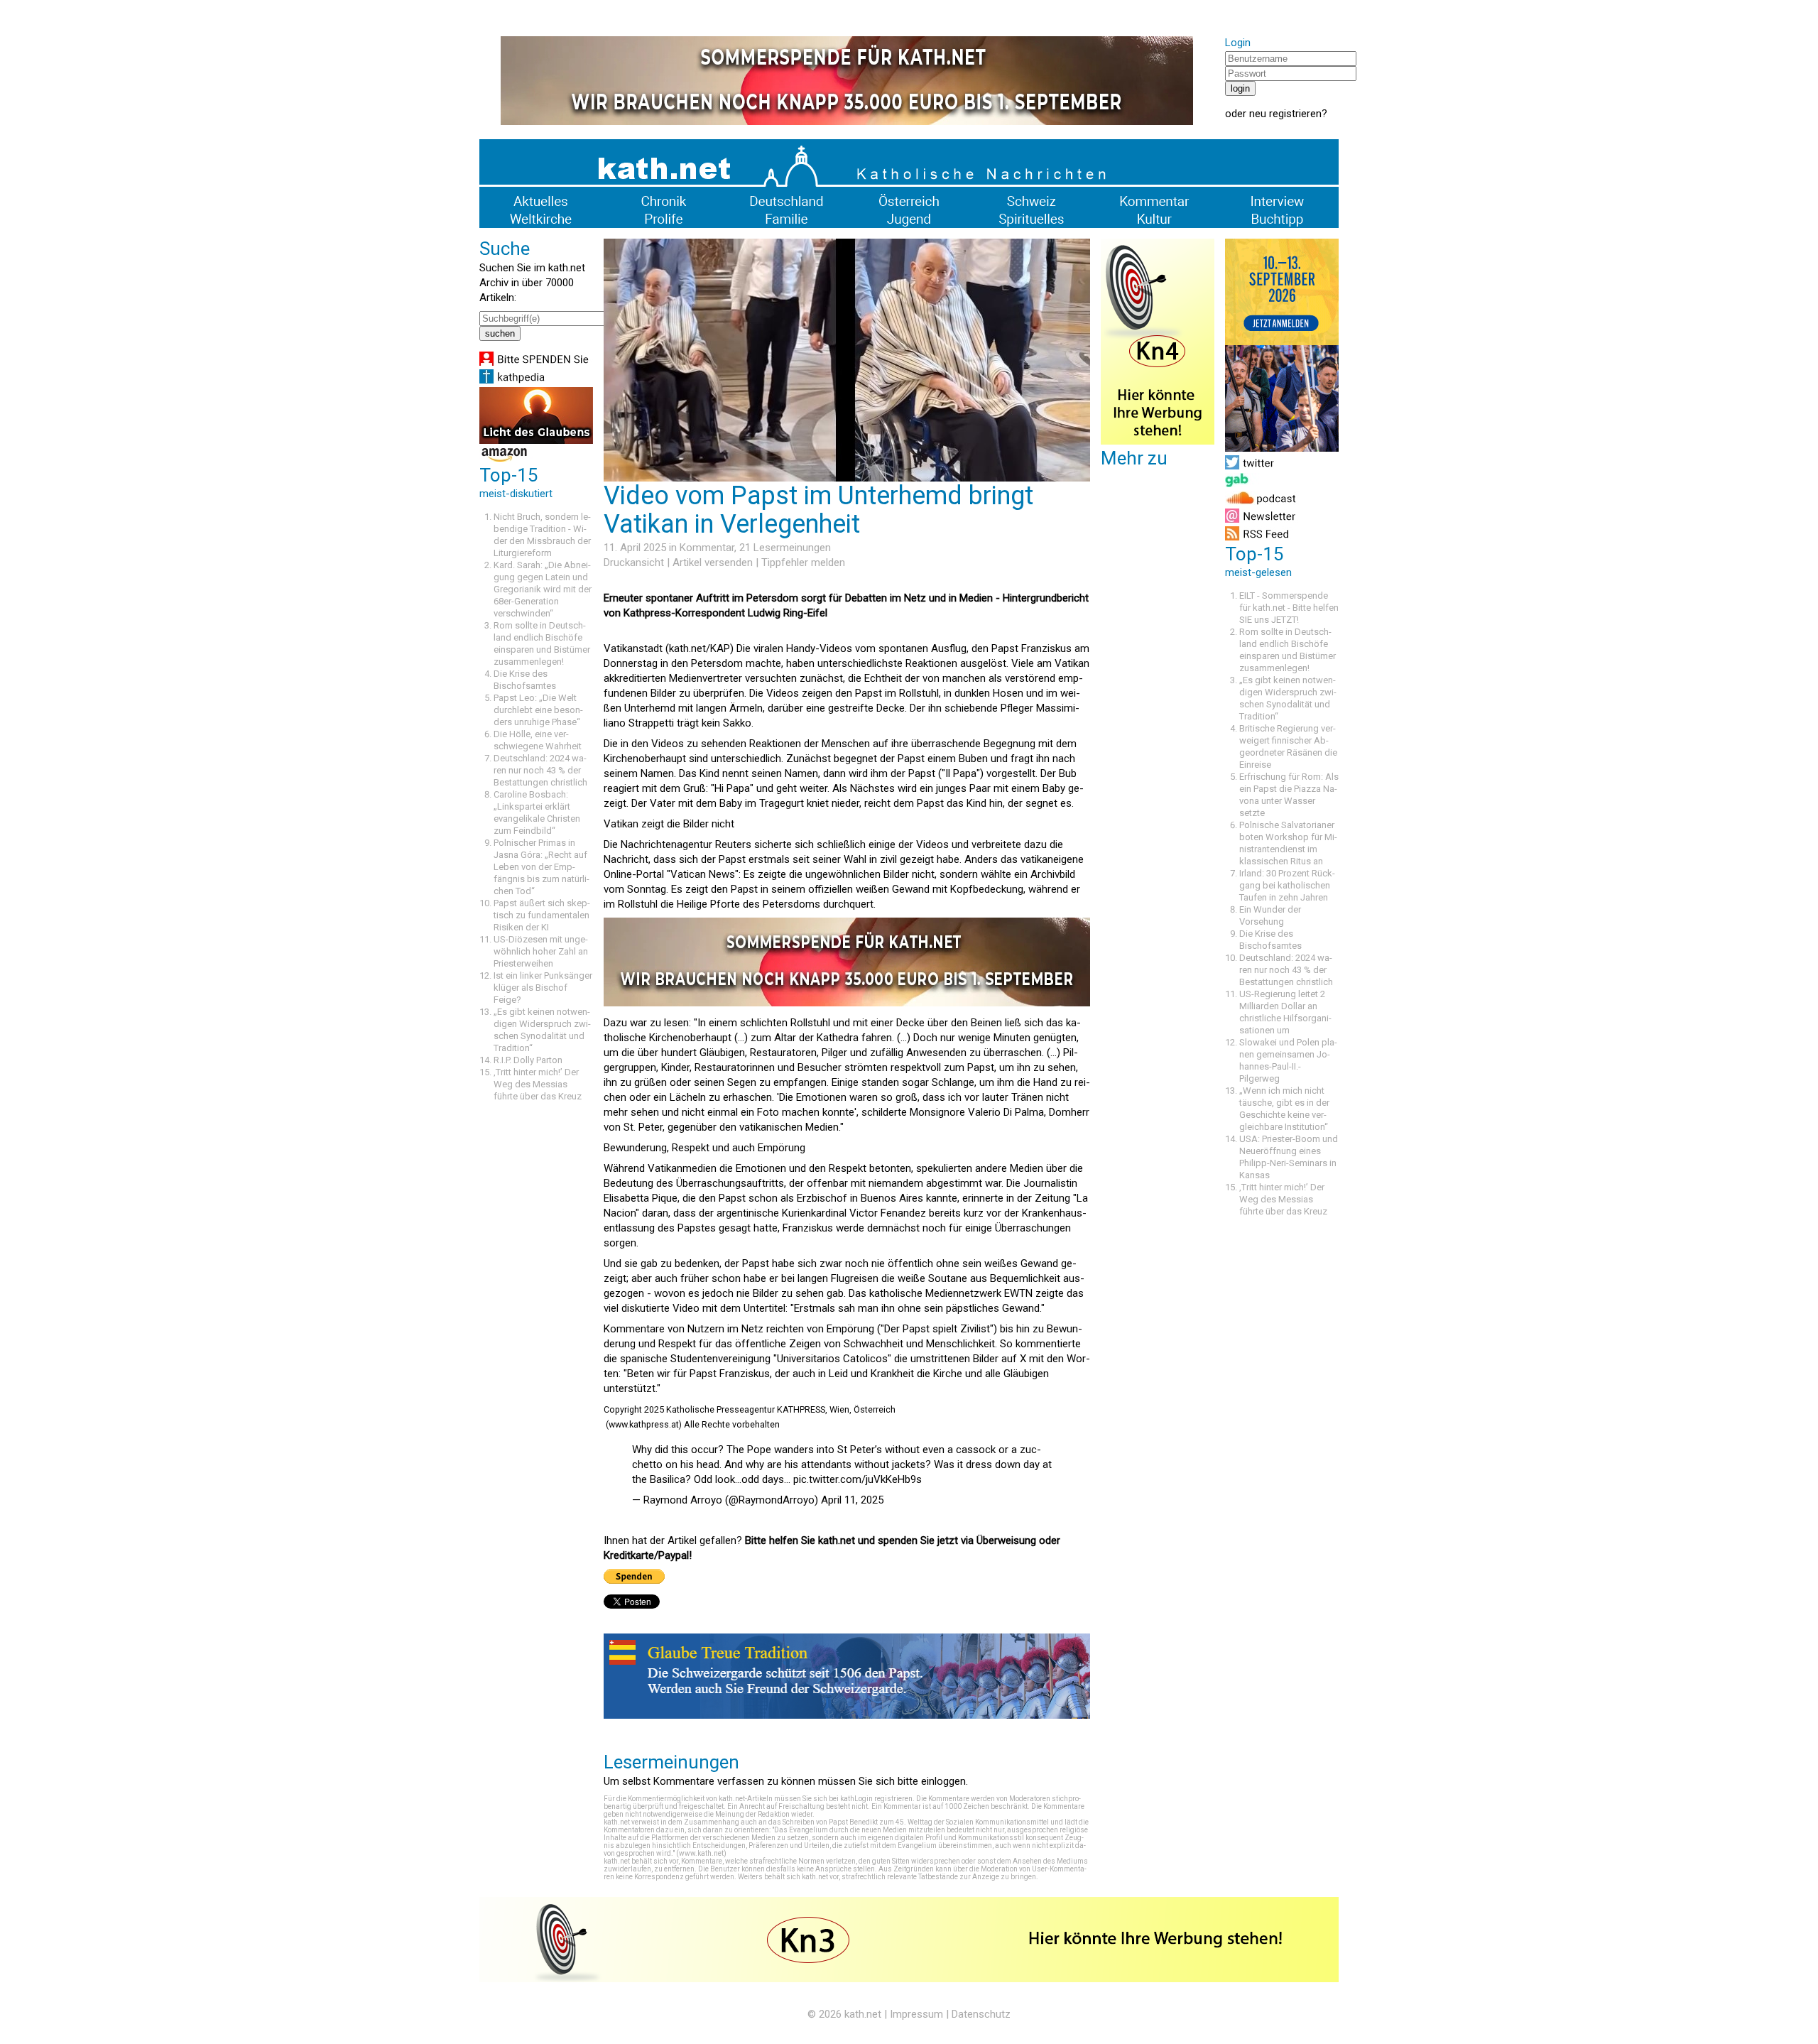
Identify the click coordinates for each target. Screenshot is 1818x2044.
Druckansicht (634, 562)
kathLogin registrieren (876, 1799)
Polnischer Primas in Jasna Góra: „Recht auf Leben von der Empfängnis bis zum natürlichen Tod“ (541, 867)
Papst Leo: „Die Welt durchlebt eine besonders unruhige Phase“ (538, 710)
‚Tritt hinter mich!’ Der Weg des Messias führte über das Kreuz (538, 1084)
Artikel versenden (713, 562)
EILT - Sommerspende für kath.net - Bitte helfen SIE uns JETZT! (1289, 608)
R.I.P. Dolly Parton (528, 1060)
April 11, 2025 (852, 1500)
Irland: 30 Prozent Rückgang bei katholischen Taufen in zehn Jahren (1287, 885)
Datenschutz (981, 2014)
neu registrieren (1285, 114)
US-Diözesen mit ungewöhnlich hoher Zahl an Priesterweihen (541, 951)
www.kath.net (701, 1853)
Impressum (916, 2014)
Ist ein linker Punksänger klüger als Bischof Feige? (543, 988)
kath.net (863, 2014)
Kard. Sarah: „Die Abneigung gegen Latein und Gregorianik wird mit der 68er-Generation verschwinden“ (543, 589)
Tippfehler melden (803, 562)
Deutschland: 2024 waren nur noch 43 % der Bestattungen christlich (540, 770)
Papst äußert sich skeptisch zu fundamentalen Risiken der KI (542, 915)
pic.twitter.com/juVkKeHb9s (858, 1479)
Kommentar (707, 548)
